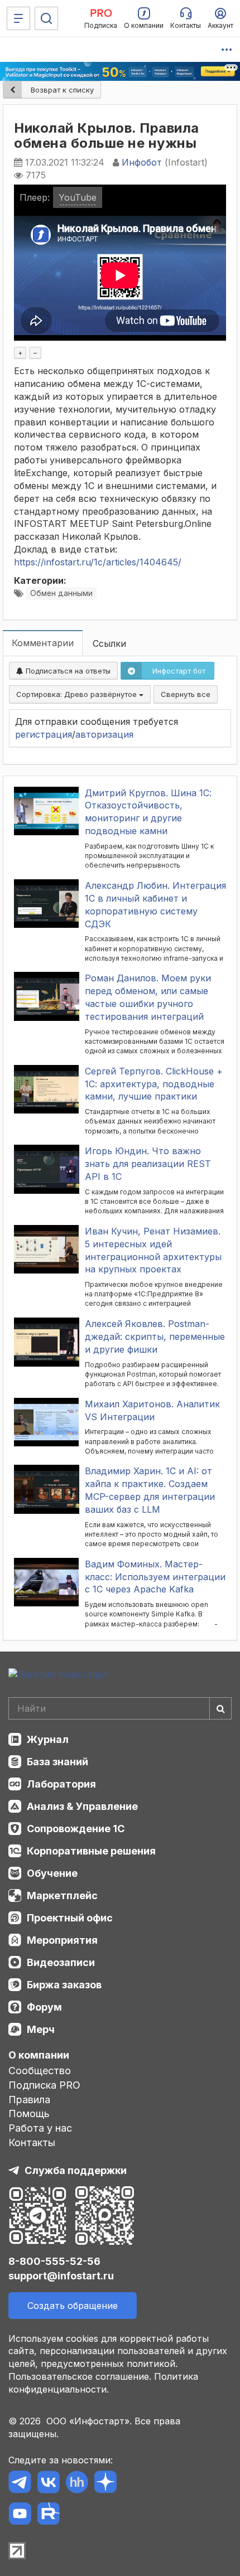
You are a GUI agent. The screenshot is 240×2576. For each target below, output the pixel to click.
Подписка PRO (44, 2085)
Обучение (52, 1873)
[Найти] (220, 1708)
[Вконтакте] (48, 2484)
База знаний (57, 1762)
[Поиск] (46, 18)
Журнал (48, 1739)
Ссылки (109, 643)
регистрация (44, 734)
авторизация (104, 734)
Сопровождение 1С (76, 1829)
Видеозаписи (61, 1962)
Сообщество (40, 2071)
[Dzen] (105, 2484)
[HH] (77, 2484)
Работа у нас (40, 2128)
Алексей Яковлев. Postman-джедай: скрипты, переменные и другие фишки (155, 1337)
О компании (39, 2055)
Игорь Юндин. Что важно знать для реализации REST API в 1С (148, 1164)
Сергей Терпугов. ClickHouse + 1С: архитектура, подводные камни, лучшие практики (154, 1084)
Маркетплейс (62, 1895)
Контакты (32, 2142)
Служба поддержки (76, 2170)
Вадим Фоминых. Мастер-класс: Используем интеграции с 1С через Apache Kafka (155, 1577)
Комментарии (43, 643)
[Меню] (18, 18)
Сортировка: (78, 694)
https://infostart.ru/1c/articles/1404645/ (98, 562)
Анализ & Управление (82, 1806)
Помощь (29, 2113)
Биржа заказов (64, 1985)
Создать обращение (73, 2306)
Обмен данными (61, 593)
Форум (44, 2007)
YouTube (78, 197)
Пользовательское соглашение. (80, 2376)
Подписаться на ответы (67, 671)
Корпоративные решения (91, 1851)
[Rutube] (48, 2516)
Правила (29, 2100)
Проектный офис (70, 1918)
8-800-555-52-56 (54, 2261)
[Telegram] (20, 2484)
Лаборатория (61, 1784)
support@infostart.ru (61, 2276)
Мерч (41, 2029)
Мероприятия (62, 1940)
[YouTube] (20, 2516)
